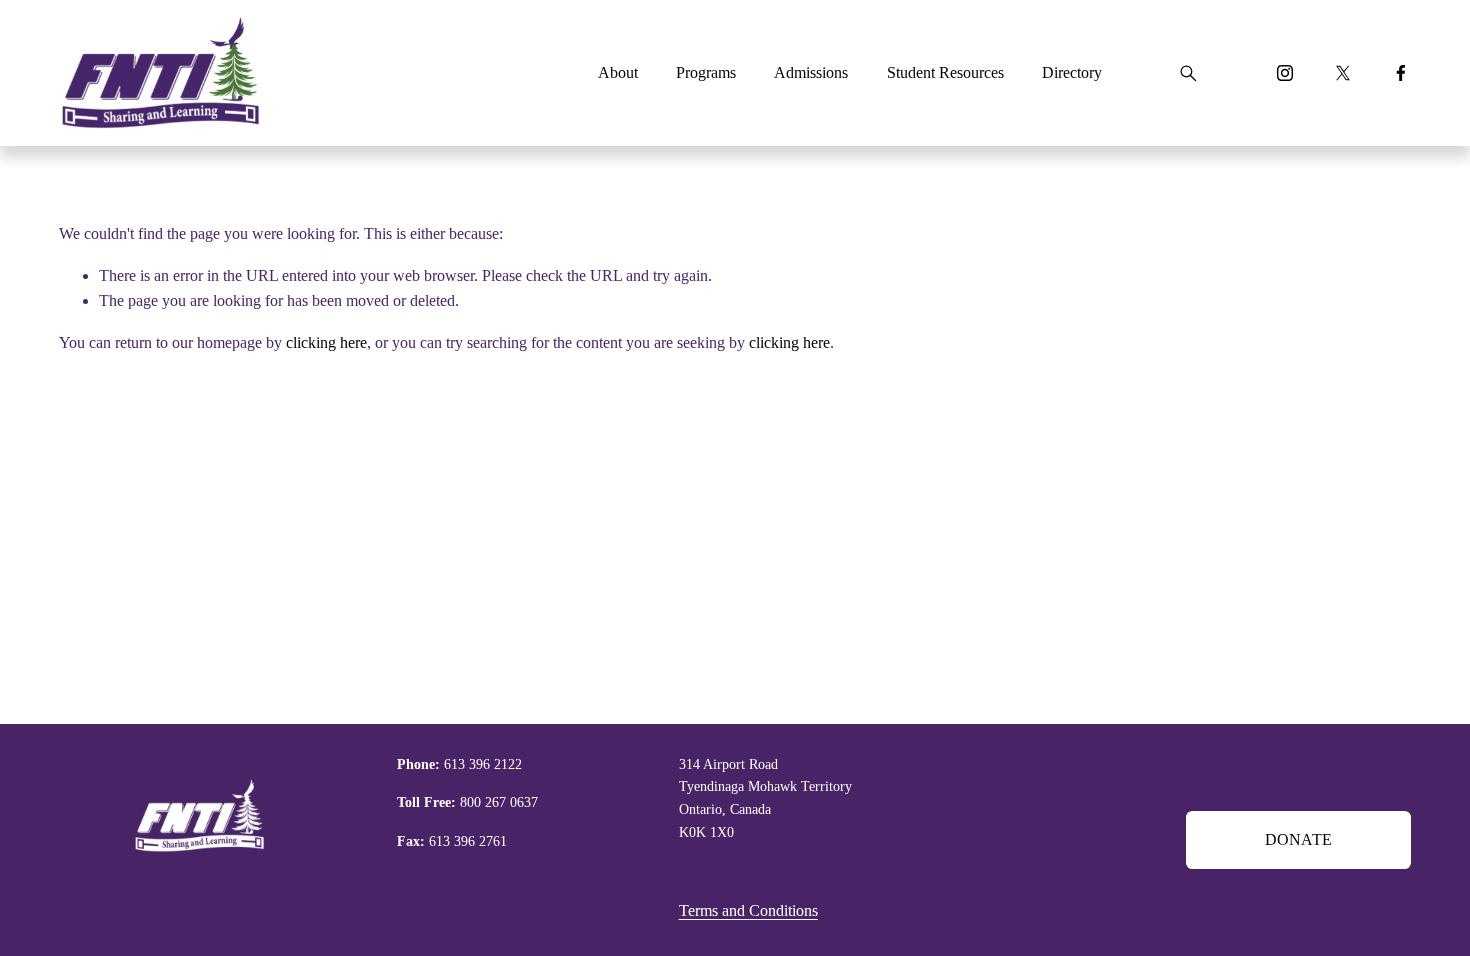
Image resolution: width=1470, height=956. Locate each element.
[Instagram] (1285, 73)
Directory (1072, 72)
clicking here (326, 342)
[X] (1343, 73)
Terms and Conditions (748, 910)
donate (1299, 839)
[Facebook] (1401, 73)
